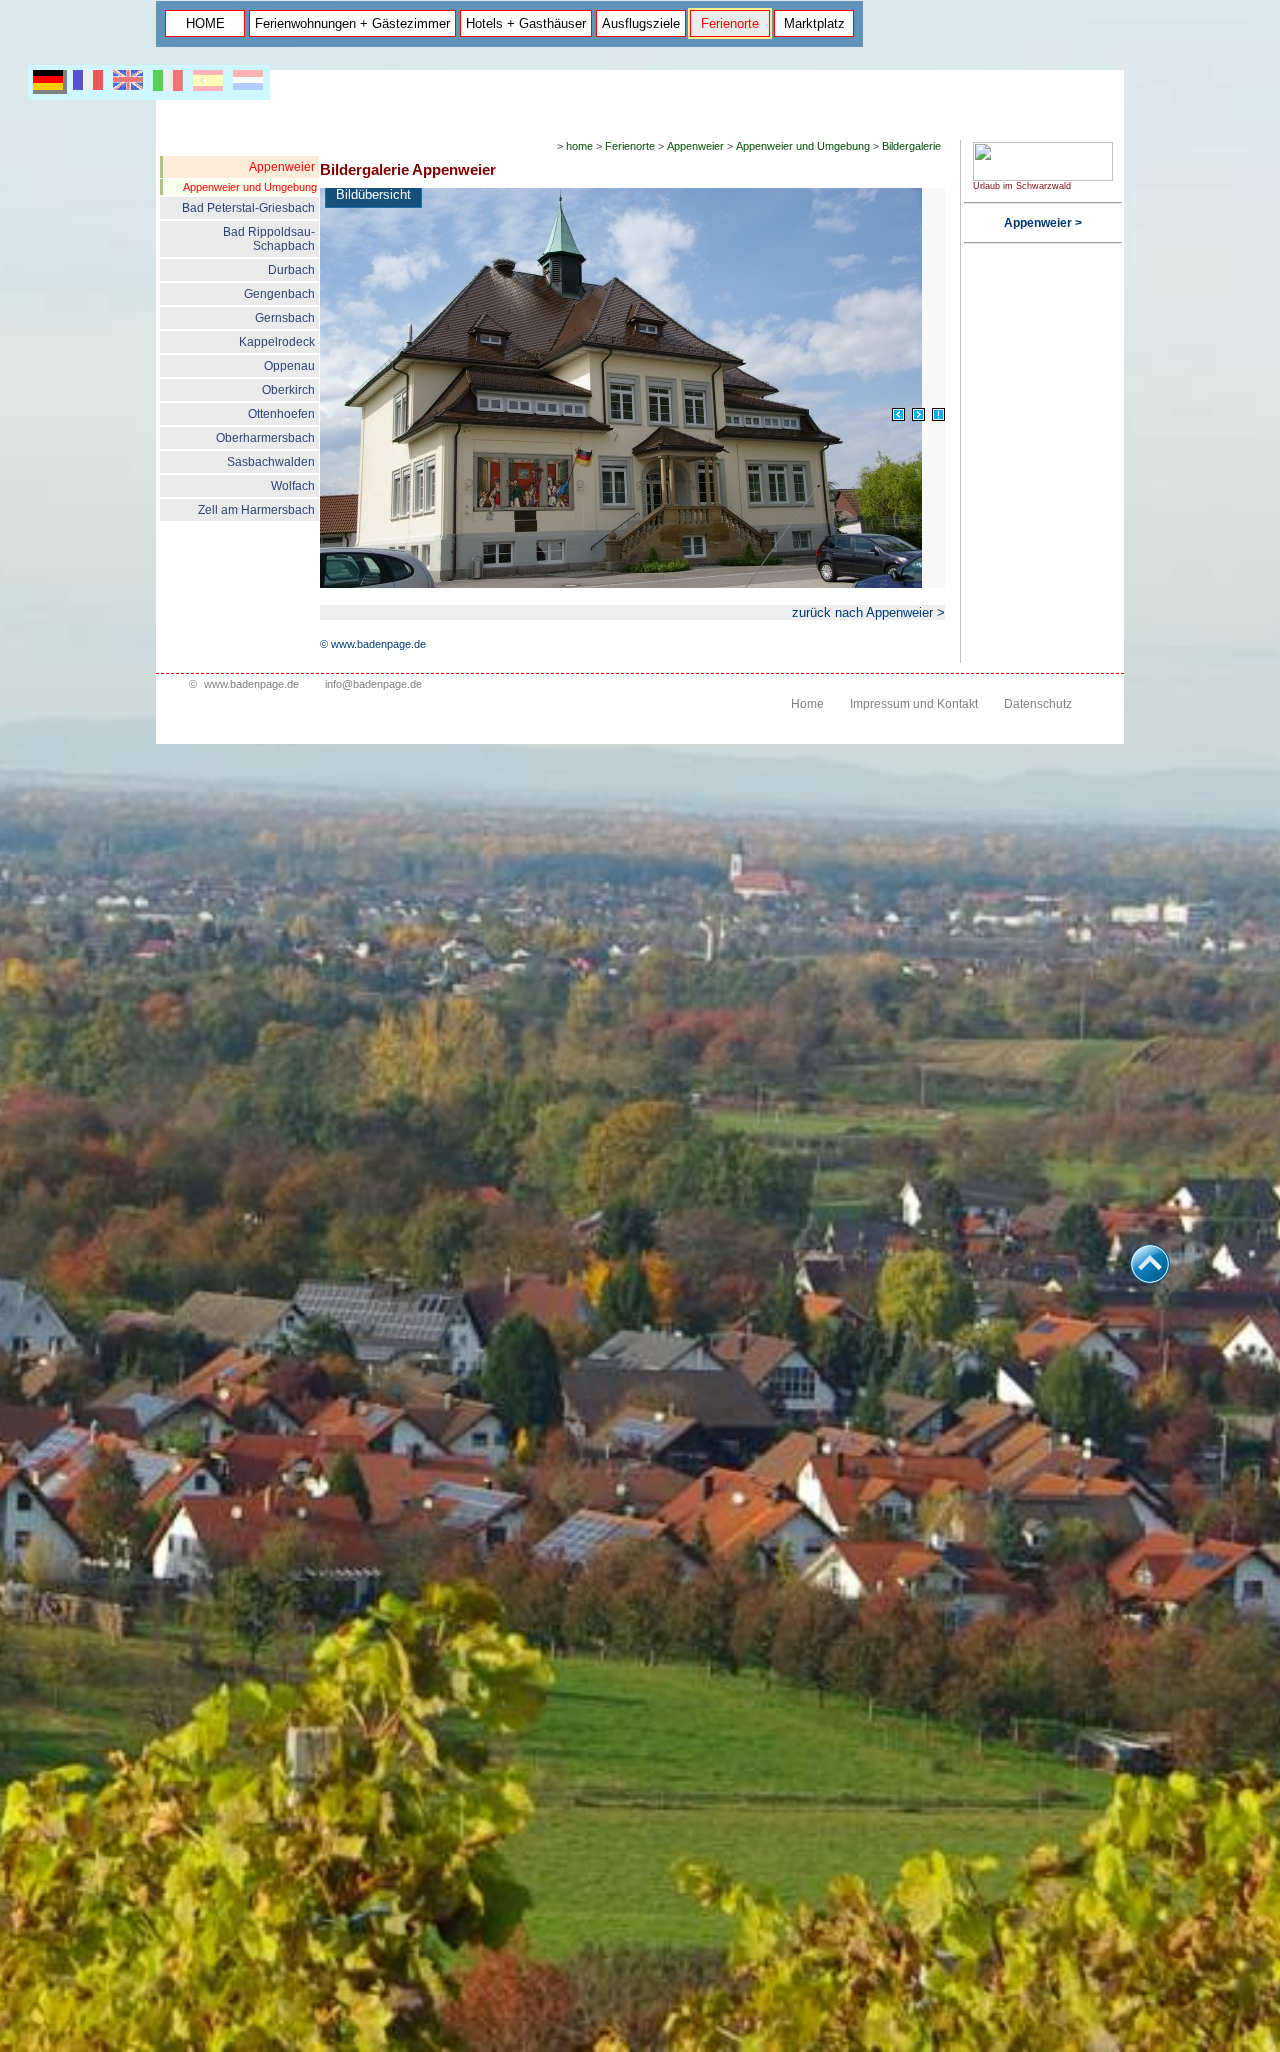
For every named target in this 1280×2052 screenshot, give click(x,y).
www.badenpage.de (251, 684)
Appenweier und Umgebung (250, 187)
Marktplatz (814, 23)
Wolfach (293, 486)
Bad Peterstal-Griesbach (248, 208)
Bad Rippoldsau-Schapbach (269, 239)
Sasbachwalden (271, 462)
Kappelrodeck (277, 342)
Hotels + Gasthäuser (526, 23)
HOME (205, 23)
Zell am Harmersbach (256, 510)
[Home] (1043, 177)
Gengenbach (279, 294)
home (579, 146)
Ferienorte (730, 23)
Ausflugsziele (641, 23)
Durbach (291, 270)
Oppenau (289, 366)
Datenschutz (1038, 704)
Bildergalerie (911, 146)
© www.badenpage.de (373, 644)
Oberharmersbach (265, 438)
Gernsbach (285, 318)
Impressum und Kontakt (914, 704)
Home (807, 704)
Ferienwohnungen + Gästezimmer (352, 23)
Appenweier (282, 167)
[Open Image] (938, 414)
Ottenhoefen (281, 414)
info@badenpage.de (373, 684)
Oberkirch (288, 390)
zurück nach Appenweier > (868, 612)
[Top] (1150, 1278)
